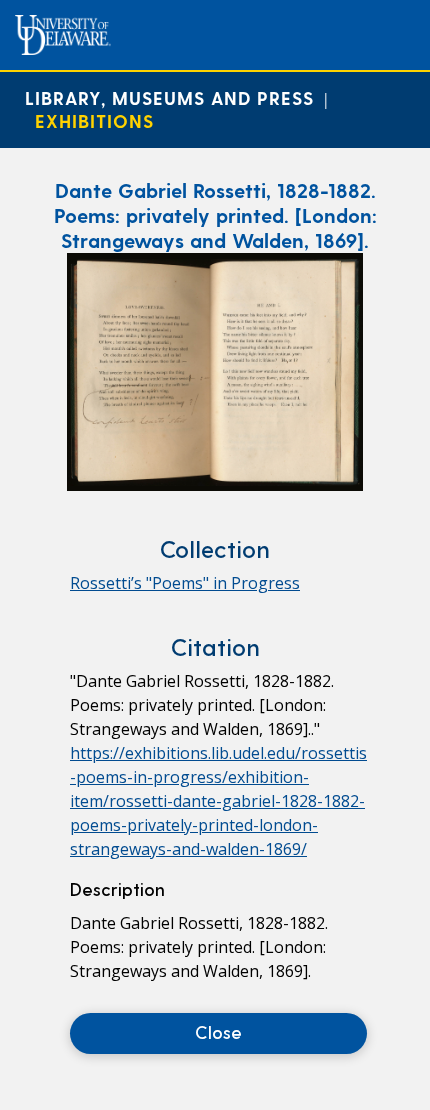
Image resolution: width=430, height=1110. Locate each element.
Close (218, 1031)
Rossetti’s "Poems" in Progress (185, 583)
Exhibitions (94, 120)
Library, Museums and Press (169, 97)
